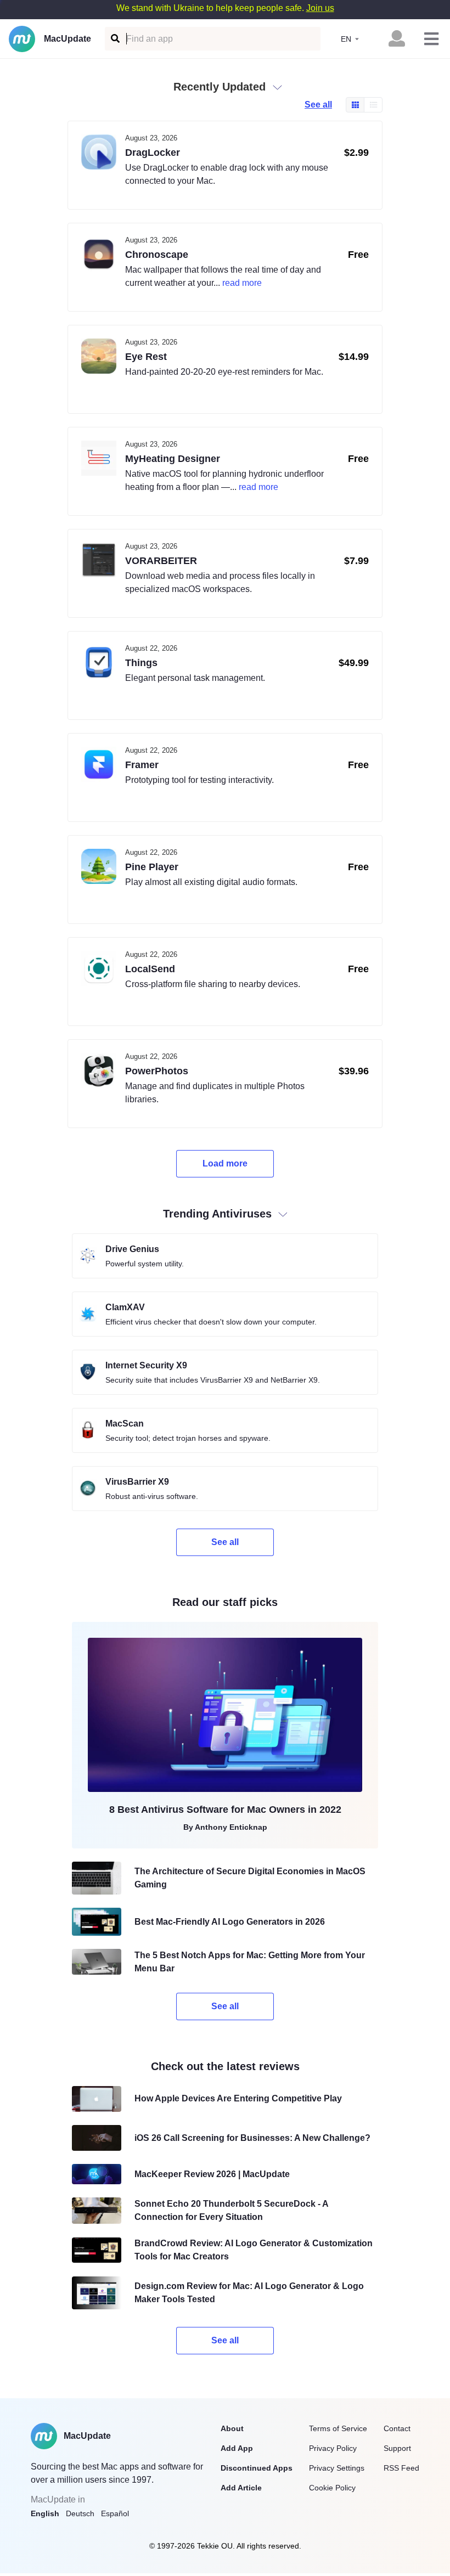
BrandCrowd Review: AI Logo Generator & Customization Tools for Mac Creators (254, 2250)
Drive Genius (132, 1249)
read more (242, 283)
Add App (237, 2448)
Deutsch (80, 2513)
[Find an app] (114, 39)
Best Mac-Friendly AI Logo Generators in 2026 (230, 1922)
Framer (142, 765)
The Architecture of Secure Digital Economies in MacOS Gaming (250, 1878)
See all (318, 105)
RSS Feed (401, 2468)
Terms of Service (338, 2428)
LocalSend (150, 969)
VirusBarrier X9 (137, 1482)
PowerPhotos (157, 1071)
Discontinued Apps (257, 2468)
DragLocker (153, 153)
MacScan (125, 1424)
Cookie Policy (332, 2488)
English (45, 2513)
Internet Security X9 (146, 1365)
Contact (397, 2428)
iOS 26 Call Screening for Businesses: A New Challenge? (252, 2138)
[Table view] (373, 105)
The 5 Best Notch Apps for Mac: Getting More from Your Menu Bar (250, 1962)
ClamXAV (125, 1307)
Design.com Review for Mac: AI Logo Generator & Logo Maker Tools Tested (249, 2293)
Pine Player (152, 867)
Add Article (241, 2488)
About (232, 2428)
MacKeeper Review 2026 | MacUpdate (212, 2174)
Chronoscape (157, 255)
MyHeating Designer (173, 459)
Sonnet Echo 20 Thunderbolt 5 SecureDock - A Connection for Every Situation (231, 2210)
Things (141, 663)
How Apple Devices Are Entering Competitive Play (238, 2098)
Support (397, 2448)
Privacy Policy (333, 2448)
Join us (320, 8)
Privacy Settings (337, 2468)
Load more (225, 1163)
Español (115, 2513)
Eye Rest (146, 357)
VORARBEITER (161, 561)
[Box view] (355, 105)
